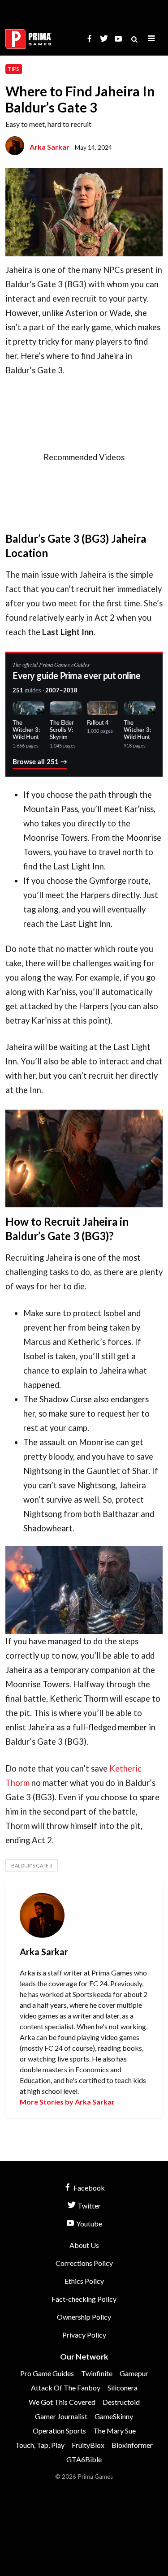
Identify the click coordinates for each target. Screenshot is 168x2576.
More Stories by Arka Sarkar (67, 2102)
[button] (151, 39)
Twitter (88, 2206)
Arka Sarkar (50, 147)
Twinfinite (97, 2373)
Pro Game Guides (47, 2373)
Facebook (88, 2188)
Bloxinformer (132, 2445)
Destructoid (121, 2402)
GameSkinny (114, 2416)
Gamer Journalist (61, 2416)
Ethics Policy (84, 2281)
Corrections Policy (84, 2263)
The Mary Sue (114, 2431)
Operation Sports (59, 2431)
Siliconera (123, 2388)
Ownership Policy (84, 2317)
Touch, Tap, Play (40, 2445)
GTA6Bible (84, 2459)
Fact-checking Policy (84, 2299)
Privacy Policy (84, 2335)
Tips (13, 69)
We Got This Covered (62, 2402)
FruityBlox (88, 2445)
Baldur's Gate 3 (32, 1865)
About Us (84, 2245)
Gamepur (134, 2373)
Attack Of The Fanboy (66, 2388)
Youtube (88, 2224)
